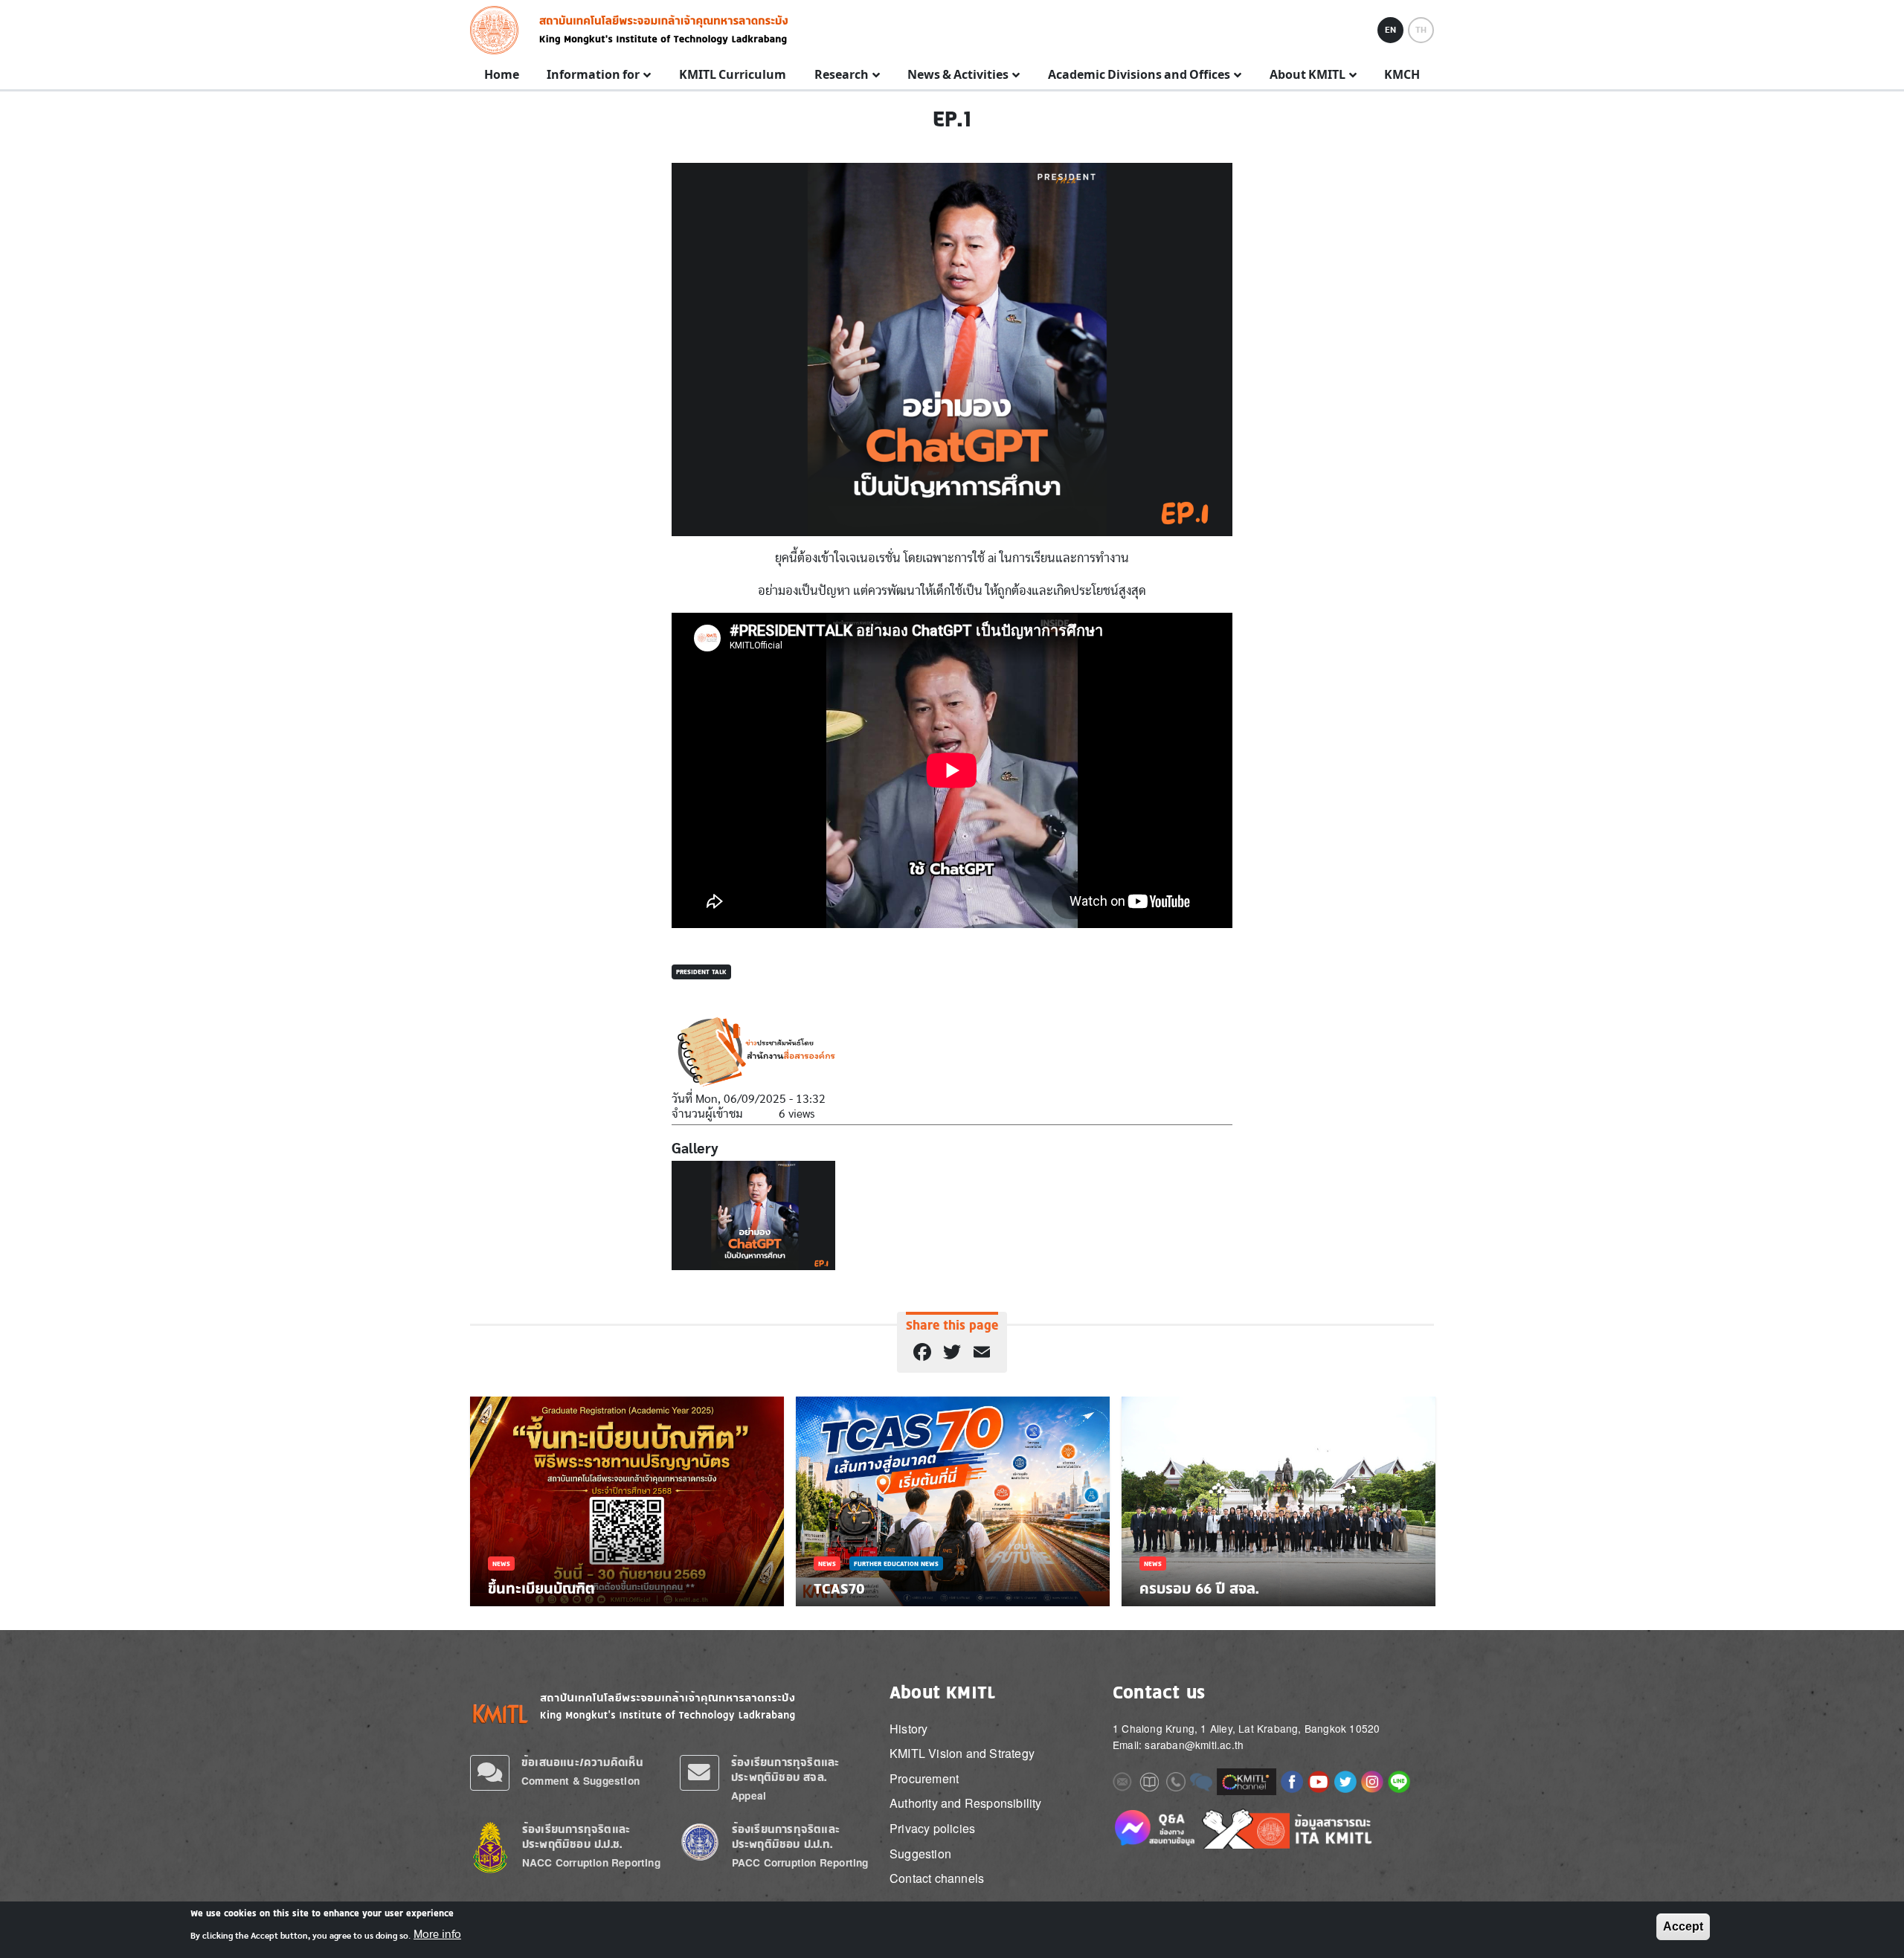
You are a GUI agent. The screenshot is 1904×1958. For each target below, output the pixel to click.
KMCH (1402, 75)
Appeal (749, 1796)
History (908, 1729)
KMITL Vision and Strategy (962, 1753)
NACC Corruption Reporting (591, 1862)
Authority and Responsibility (966, 1803)
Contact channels (937, 1878)
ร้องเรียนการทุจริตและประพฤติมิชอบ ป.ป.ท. (786, 1836)
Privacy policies (932, 1828)
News (501, 1563)
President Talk (701, 972)
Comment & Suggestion (580, 1781)
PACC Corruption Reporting (800, 1862)
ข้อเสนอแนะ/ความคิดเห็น (582, 1762)
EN (1390, 30)
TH (1421, 30)
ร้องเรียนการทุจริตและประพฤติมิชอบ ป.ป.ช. (576, 1836)
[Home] (499, 30)
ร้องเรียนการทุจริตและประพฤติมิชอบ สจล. (785, 1769)
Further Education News (896, 1563)
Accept (1683, 1926)
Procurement (924, 1778)
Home (502, 75)
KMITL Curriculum (733, 75)
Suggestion (920, 1854)
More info (437, 1934)
